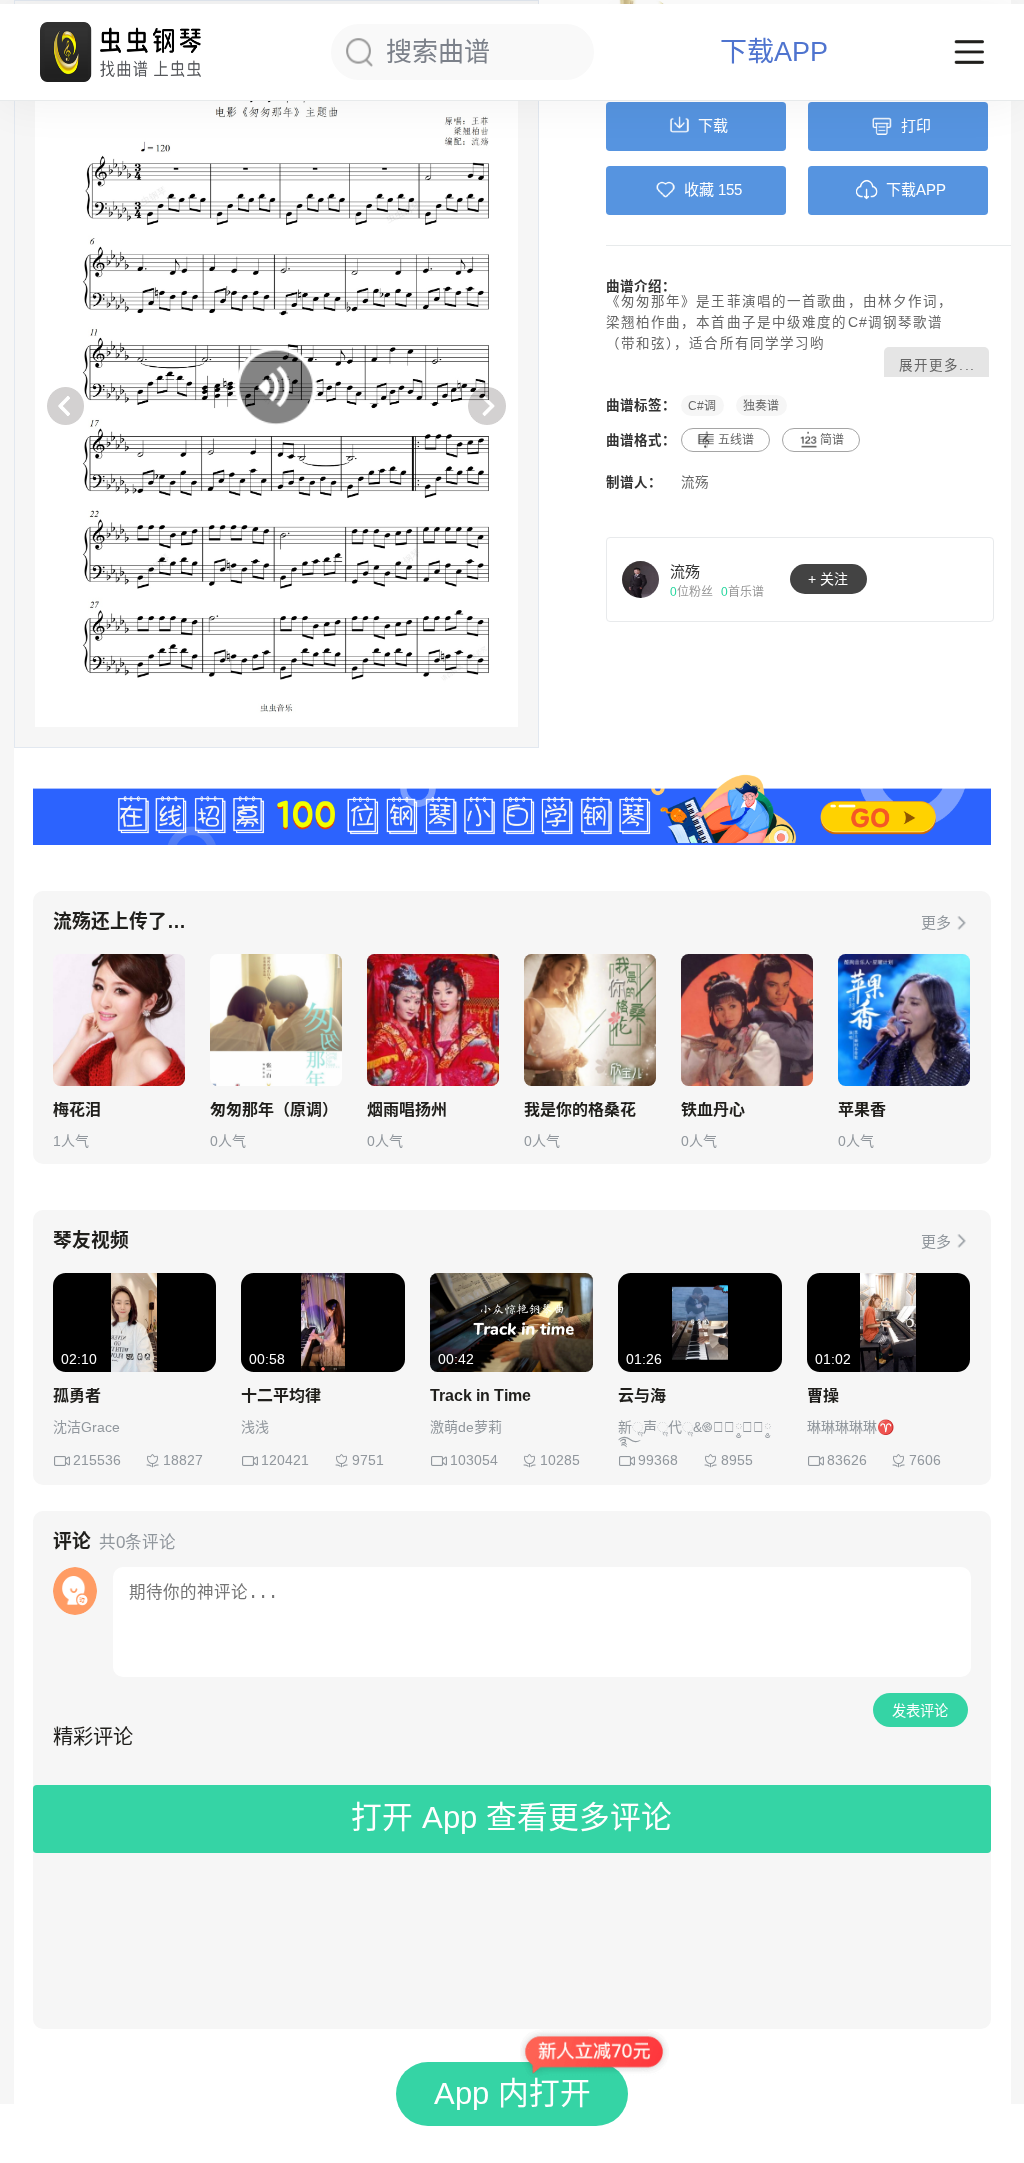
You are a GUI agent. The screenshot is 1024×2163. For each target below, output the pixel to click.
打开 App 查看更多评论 (511, 1817)
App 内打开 (512, 2093)
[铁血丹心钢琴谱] (747, 1020)
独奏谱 (761, 405)
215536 (97, 1460)
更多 (936, 922)
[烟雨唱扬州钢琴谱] (433, 1020)
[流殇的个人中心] (641, 579)
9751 (368, 1460)
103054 (474, 1460)
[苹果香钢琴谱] (904, 1020)
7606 (925, 1460)
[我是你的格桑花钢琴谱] (590, 1020)
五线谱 (736, 440)
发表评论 (920, 1711)
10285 (560, 1460)
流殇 (695, 482)
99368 (658, 1460)
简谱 (832, 440)
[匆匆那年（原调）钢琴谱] (276, 1020)
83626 (847, 1460)
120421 (285, 1460)
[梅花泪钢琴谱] (119, 1020)
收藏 (699, 189)
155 (730, 189)
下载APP (774, 52)
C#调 (702, 405)
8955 (737, 1460)
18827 (183, 1460)
